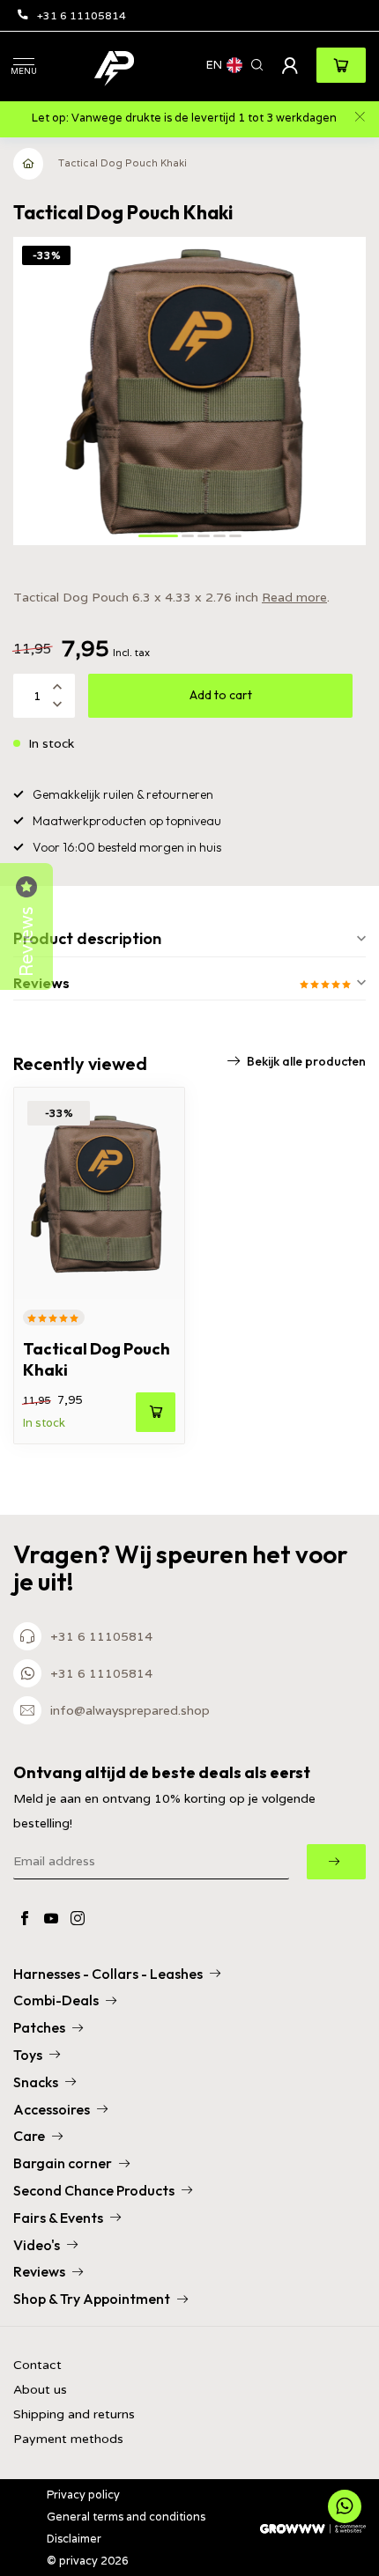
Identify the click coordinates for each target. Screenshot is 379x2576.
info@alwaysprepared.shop (130, 1710)
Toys (28, 2055)
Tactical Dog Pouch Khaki (123, 163)
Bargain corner (63, 2163)
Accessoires (52, 2109)
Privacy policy (83, 2495)
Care (29, 2136)
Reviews (39, 2271)
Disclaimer (74, 2539)
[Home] (29, 164)
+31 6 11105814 (82, 15)
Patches (39, 2027)
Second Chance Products (94, 2190)
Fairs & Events (58, 2218)
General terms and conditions (126, 2517)
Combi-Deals (56, 2000)
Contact (37, 2365)
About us (40, 2390)
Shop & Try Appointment (92, 2299)
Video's (37, 2245)
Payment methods (68, 2439)
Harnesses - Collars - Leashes (108, 1974)
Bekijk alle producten (306, 1061)
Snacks (36, 2082)
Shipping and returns (74, 2414)
